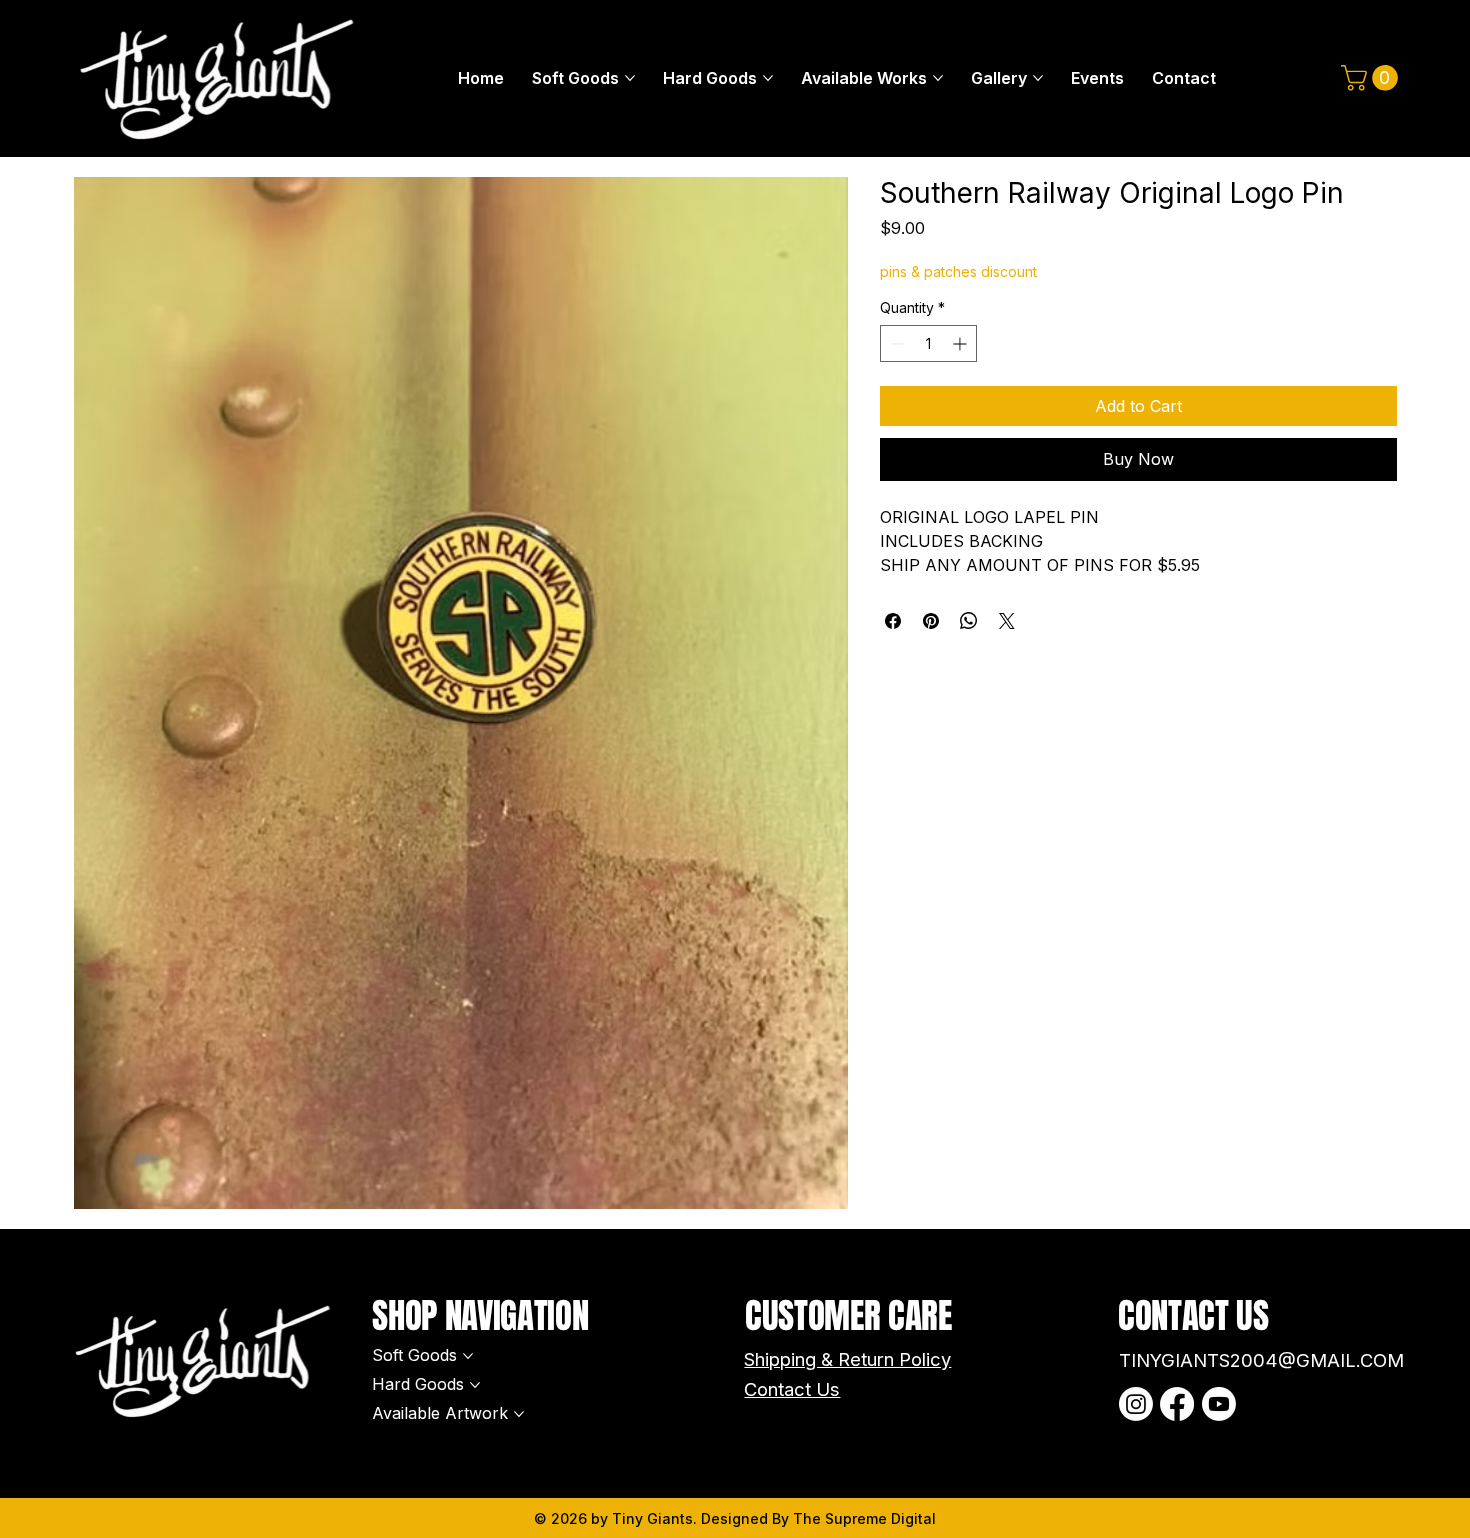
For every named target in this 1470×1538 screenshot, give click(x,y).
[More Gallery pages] (1038, 78)
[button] (1372, 78)
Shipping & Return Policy (847, 1359)
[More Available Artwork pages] (519, 1414)
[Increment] (961, 343)
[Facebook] (1177, 1404)
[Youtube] (1219, 1404)
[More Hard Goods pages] (768, 78)
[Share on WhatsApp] (969, 621)
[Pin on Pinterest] (931, 621)
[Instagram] (1136, 1404)
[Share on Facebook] (893, 621)
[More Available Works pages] (938, 78)
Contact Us (792, 1389)
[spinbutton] (928, 343)
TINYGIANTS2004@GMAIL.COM (1261, 1360)
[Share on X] (1007, 621)
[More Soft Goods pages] (630, 78)
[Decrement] (895, 343)
